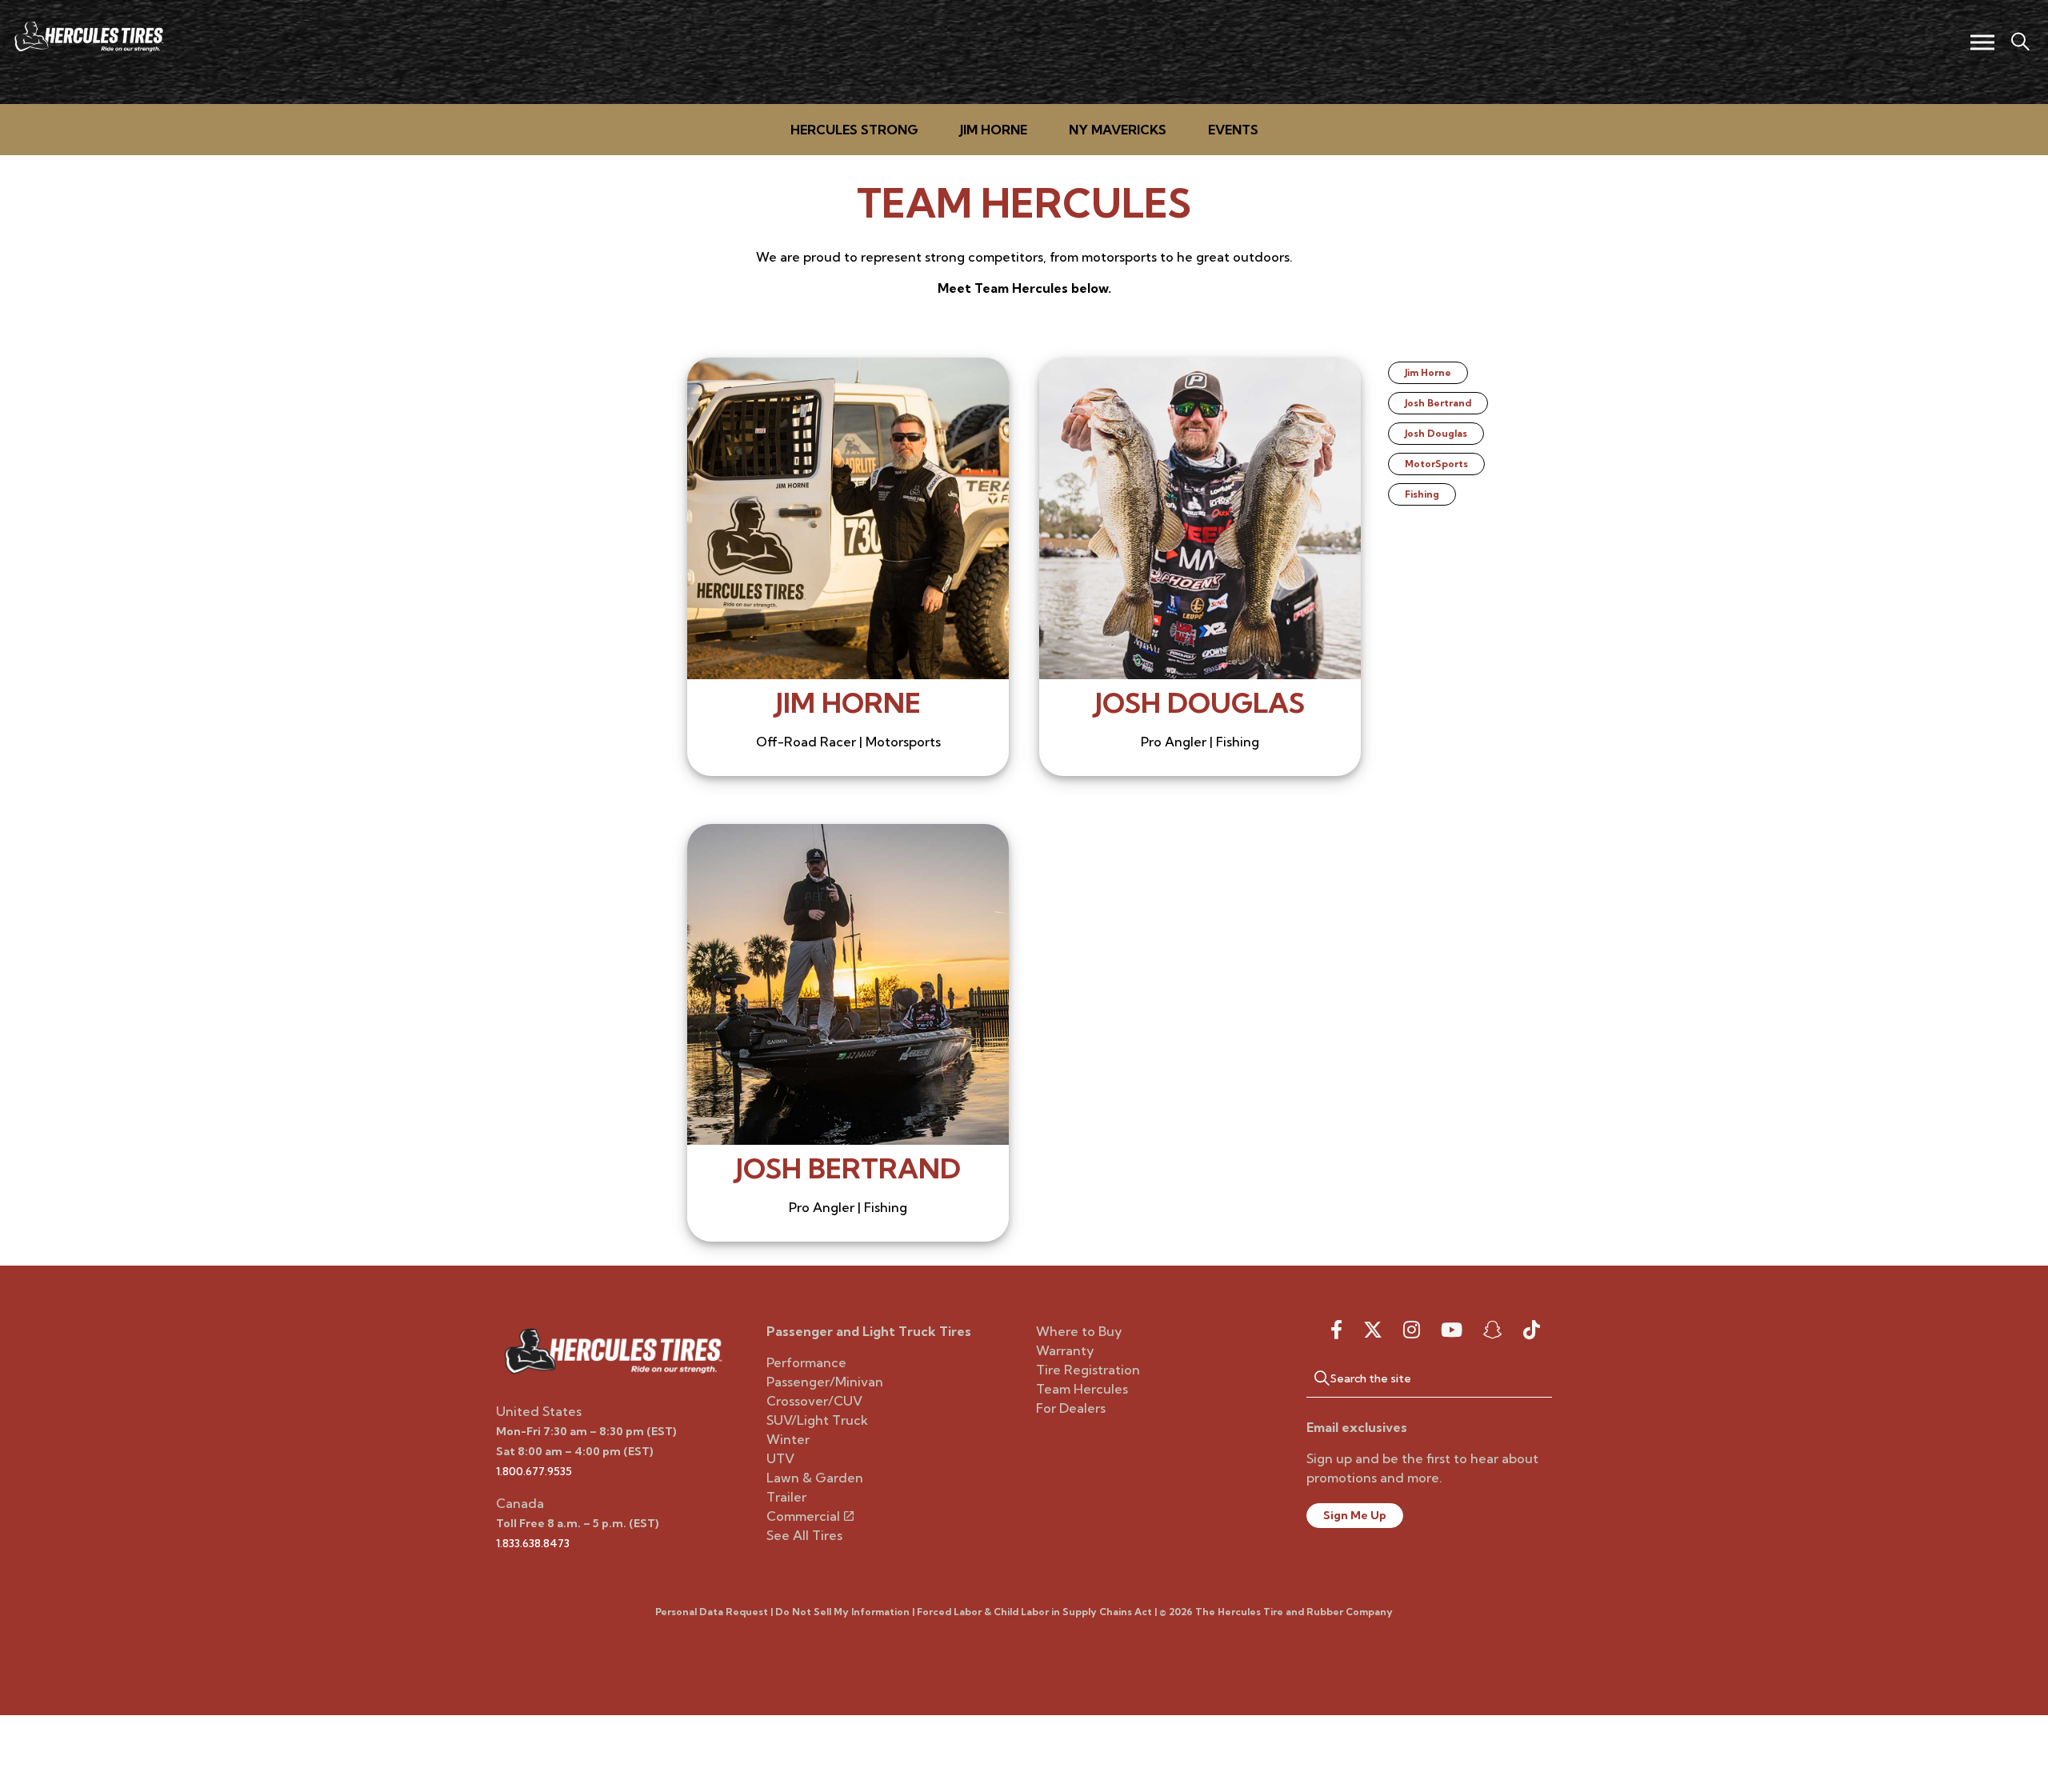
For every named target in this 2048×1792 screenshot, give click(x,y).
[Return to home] (613, 1350)
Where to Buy (1079, 1331)
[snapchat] (1493, 1330)
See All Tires (804, 1535)
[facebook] (1336, 1330)
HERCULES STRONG (854, 130)
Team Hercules (1082, 1389)
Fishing (1422, 494)
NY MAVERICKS (1118, 130)
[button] (1314, 1378)
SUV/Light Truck (817, 1420)
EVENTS (1233, 130)
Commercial (803, 1516)
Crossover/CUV (814, 1401)
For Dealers (1071, 1408)
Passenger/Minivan (825, 1382)
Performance (806, 1362)
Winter (788, 1439)
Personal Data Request (712, 1612)
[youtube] (1452, 1330)
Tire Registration (1088, 1370)
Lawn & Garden (815, 1478)
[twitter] (1373, 1330)
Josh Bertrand (1438, 403)
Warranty (1065, 1350)
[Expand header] (1982, 42)
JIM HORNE (994, 130)
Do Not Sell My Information (842, 1612)
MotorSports (1436, 464)
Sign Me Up (1355, 1515)
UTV (780, 1458)
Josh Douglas (1436, 433)
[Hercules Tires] (88, 36)
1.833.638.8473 (533, 1543)
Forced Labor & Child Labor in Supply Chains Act (1034, 1612)
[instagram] (1412, 1330)
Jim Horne (848, 703)
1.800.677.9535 (534, 1471)
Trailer (786, 1497)
